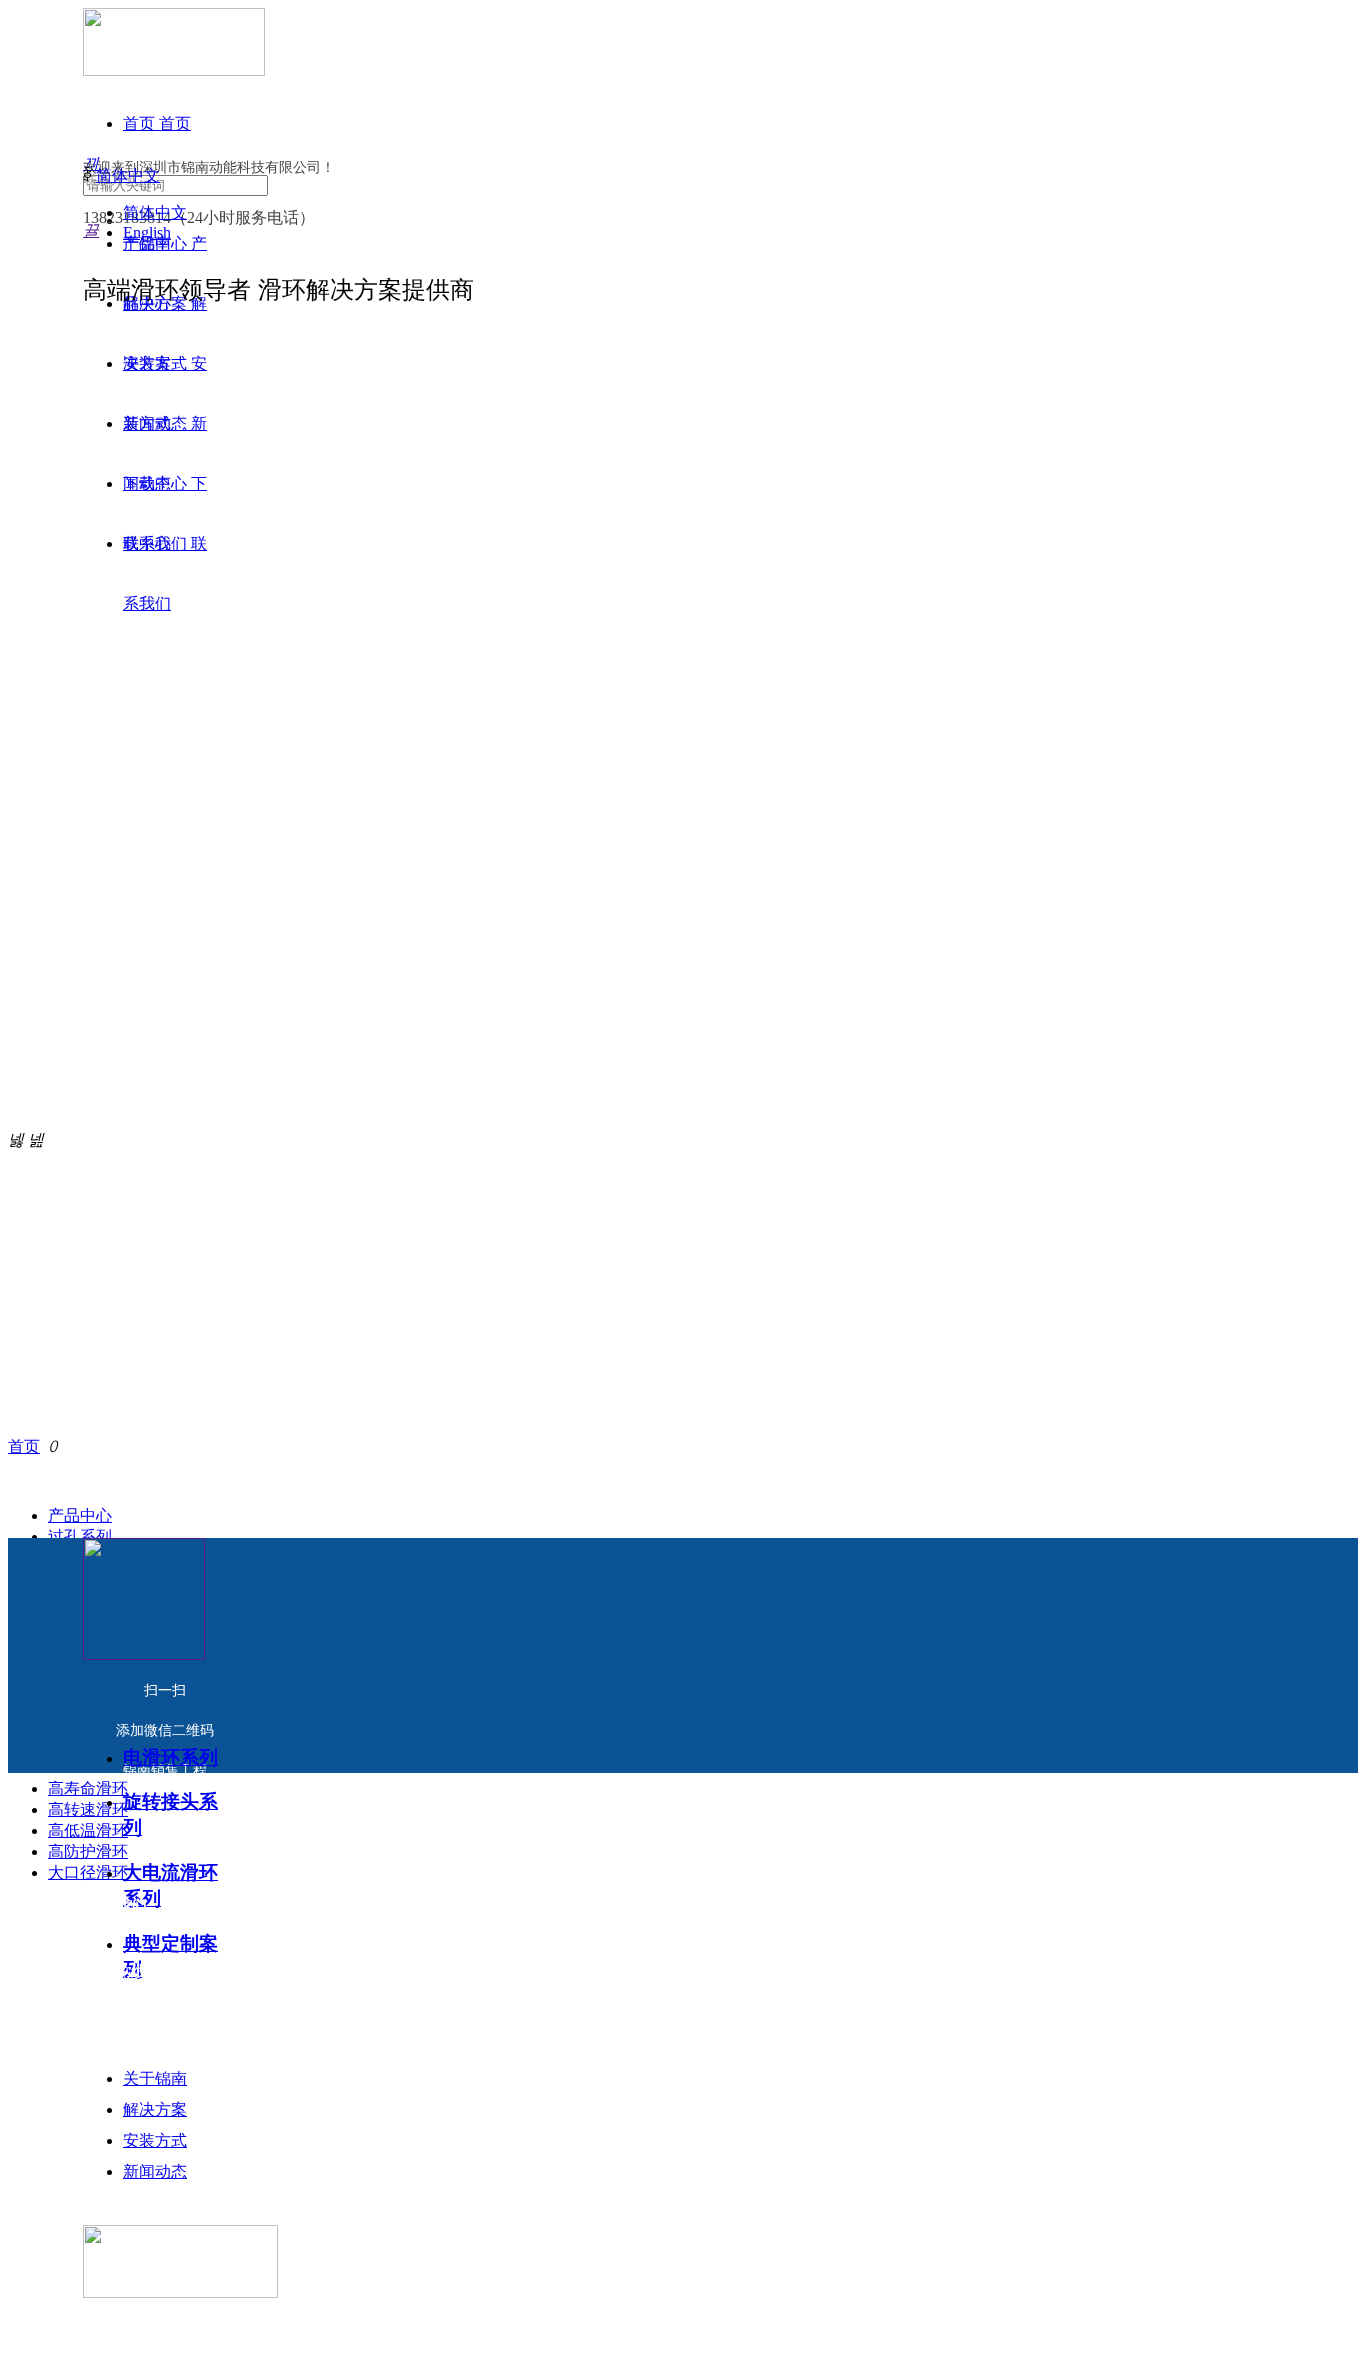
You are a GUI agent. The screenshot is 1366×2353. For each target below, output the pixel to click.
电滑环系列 (170, 1757)
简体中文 (128, 175)
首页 (24, 1446)
